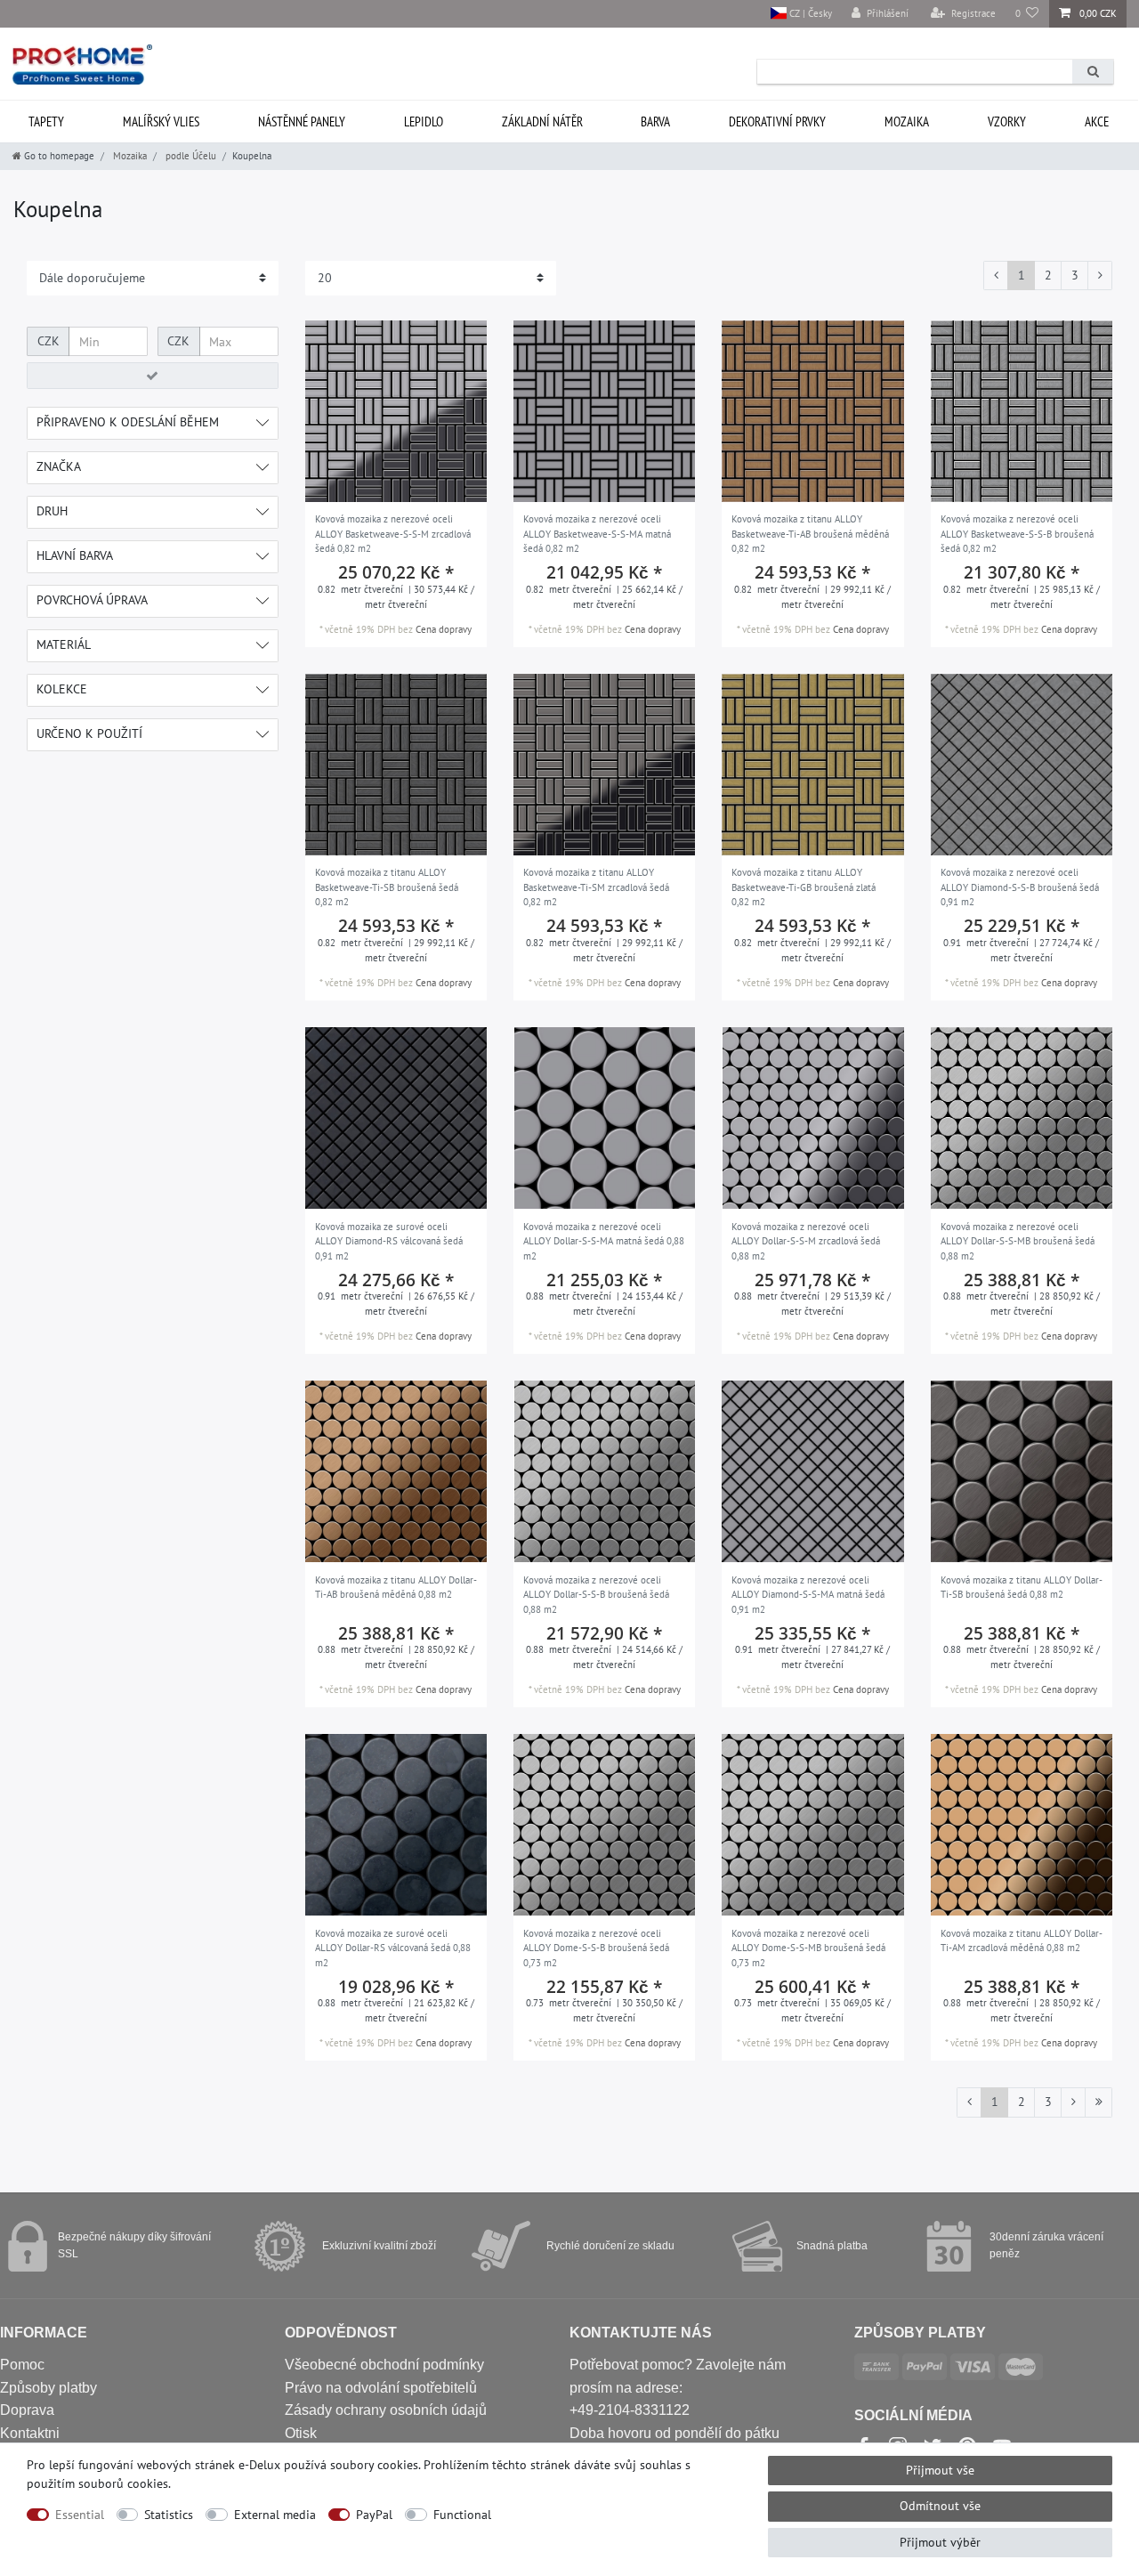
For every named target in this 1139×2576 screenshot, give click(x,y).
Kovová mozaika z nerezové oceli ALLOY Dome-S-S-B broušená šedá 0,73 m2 (596, 1948)
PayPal (374, 2515)
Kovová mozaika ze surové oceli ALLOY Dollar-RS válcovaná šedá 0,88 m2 (393, 1948)
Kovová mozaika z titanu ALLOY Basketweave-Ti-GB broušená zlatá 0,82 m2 (804, 887)
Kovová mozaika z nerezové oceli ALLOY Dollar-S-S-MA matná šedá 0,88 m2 (604, 1241)
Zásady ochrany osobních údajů (386, 2410)
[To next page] (1100, 276)
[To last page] (1099, 2102)
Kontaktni (30, 2433)
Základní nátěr (542, 122)
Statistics (169, 2515)
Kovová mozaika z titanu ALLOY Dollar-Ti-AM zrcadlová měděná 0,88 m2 (1022, 1941)
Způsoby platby (48, 2388)
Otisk (301, 2433)
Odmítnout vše (940, 2506)
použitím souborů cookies (97, 2483)
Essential (80, 2515)
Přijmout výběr (940, 2542)
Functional (462, 2515)
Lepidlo (424, 122)
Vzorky (1007, 122)
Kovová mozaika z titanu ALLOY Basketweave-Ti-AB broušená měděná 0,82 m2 (810, 534)
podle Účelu (190, 156)
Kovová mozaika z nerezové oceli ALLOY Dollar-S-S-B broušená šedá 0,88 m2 (596, 1595)
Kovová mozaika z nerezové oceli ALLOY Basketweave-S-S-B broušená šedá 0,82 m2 (1017, 534)
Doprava (27, 2410)
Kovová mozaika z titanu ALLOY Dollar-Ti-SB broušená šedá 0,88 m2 (1022, 1588)
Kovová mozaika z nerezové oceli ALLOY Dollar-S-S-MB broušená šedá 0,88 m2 (1018, 1241)
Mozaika (907, 122)
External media (275, 2515)
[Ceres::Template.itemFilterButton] (153, 376)
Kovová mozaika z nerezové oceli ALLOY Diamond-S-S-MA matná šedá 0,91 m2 (808, 1595)
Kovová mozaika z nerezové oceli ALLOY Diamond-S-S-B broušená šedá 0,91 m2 (1020, 887)
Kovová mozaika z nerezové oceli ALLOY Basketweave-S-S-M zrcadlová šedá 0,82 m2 (393, 534)
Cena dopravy (444, 629)
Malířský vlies (161, 122)
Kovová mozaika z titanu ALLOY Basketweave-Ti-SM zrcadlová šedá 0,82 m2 (596, 887)
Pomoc (22, 2365)
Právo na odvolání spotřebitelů (381, 2388)
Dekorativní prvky (777, 122)
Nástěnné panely (302, 122)
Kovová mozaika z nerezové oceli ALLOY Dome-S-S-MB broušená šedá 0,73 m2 (808, 1948)
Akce (1097, 122)
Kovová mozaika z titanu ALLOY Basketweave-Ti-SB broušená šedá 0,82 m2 (387, 887)
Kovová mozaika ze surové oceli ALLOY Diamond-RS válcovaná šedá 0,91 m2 (389, 1241)
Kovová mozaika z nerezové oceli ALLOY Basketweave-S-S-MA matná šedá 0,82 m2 (597, 534)
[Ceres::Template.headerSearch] (1093, 72)
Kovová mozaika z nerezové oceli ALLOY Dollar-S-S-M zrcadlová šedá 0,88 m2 (806, 1241)
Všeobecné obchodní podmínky (384, 2365)
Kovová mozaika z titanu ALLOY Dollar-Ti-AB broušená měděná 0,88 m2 (396, 1588)
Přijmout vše (940, 2470)
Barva (655, 122)
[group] (396, 411)
